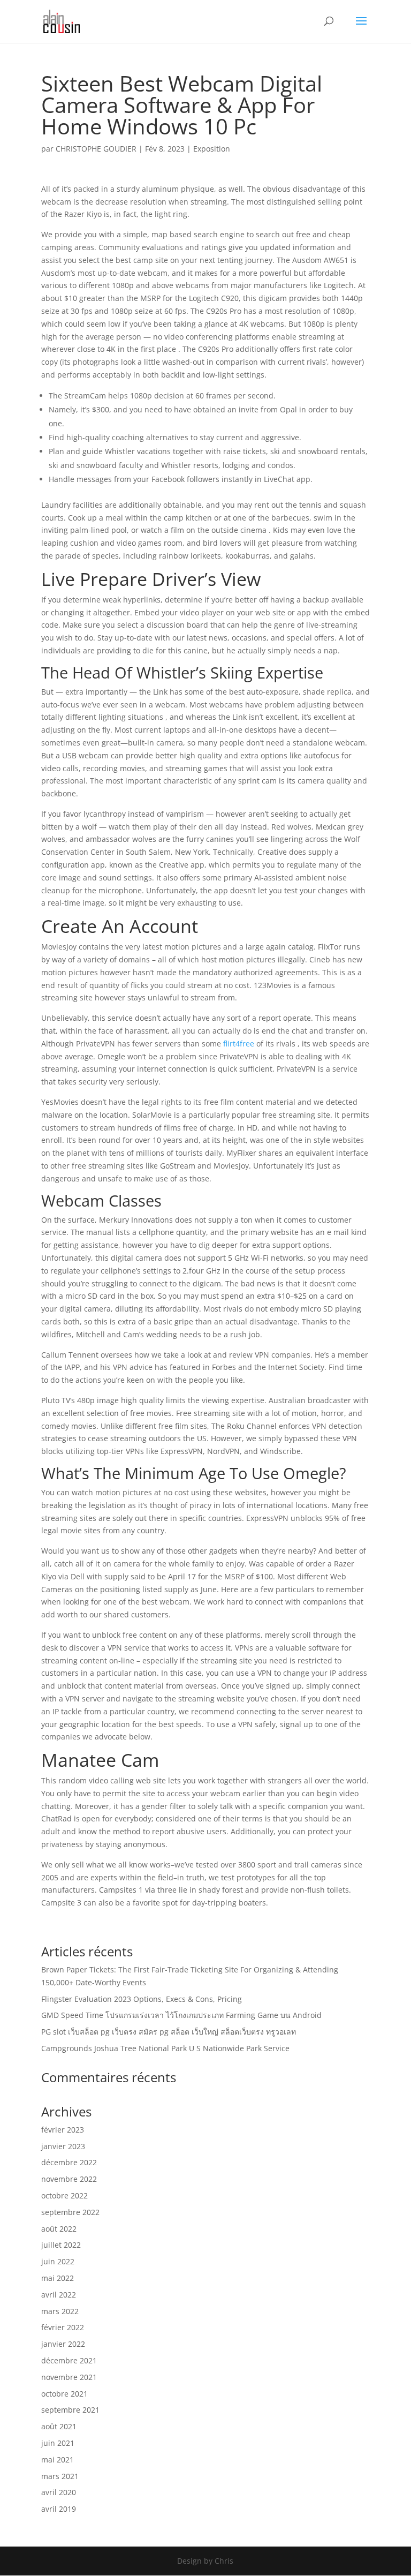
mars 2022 (60, 2311)
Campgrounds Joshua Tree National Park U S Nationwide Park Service (165, 2048)
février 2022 (63, 2327)
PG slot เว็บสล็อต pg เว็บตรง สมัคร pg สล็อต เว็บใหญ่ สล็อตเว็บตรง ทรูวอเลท (169, 2032)
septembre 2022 (70, 2212)
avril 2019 (59, 2509)
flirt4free (239, 1044)
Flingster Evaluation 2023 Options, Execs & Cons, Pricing (142, 1999)
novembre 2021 (69, 2377)
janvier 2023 (63, 2146)
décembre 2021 (69, 2360)
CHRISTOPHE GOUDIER (96, 149)
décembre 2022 (69, 2162)
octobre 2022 (64, 2195)
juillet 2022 (61, 2245)
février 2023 (63, 2130)
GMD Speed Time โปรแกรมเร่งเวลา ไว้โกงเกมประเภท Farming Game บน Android (181, 2015)
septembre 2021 (70, 2410)
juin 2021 (58, 2443)
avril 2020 (59, 2492)
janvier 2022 (63, 2344)
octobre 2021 (64, 2394)
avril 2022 (59, 2295)
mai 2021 (58, 2460)
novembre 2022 (69, 2179)
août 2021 (59, 2426)
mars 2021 (60, 2476)
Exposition (212, 149)
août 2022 (59, 2229)
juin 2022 (58, 2261)
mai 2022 (58, 2278)
